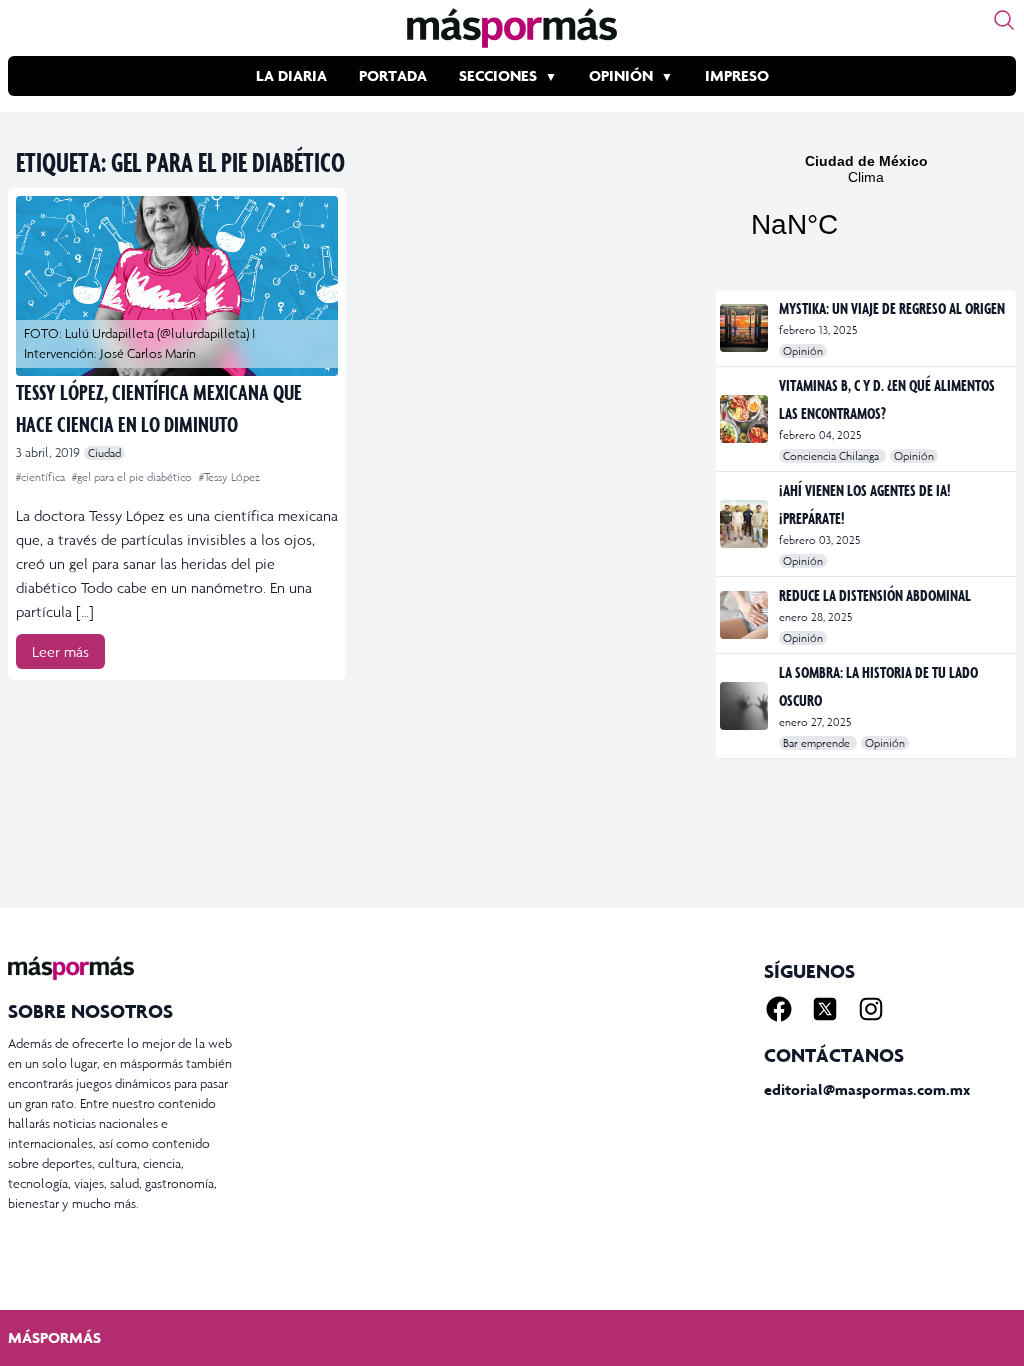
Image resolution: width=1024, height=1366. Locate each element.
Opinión (621, 75)
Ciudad (104, 453)
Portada (393, 75)
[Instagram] (871, 1009)
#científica (42, 477)
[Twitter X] (825, 1009)
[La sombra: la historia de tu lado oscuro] (745, 706)
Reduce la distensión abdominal (875, 595)
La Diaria (291, 75)
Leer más (60, 651)
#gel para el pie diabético (133, 477)
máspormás (54, 1337)
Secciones (498, 75)
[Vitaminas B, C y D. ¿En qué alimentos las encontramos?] (745, 419)
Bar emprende (818, 743)
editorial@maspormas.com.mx (867, 1089)
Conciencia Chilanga (832, 456)
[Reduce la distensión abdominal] (745, 615)
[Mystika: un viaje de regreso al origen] (745, 328)
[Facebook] (779, 1009)
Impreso (737, 75)
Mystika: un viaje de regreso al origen (892, 308)
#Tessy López (229, 477)
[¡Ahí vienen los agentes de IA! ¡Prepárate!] (745, 524)
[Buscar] (1004, 20)
